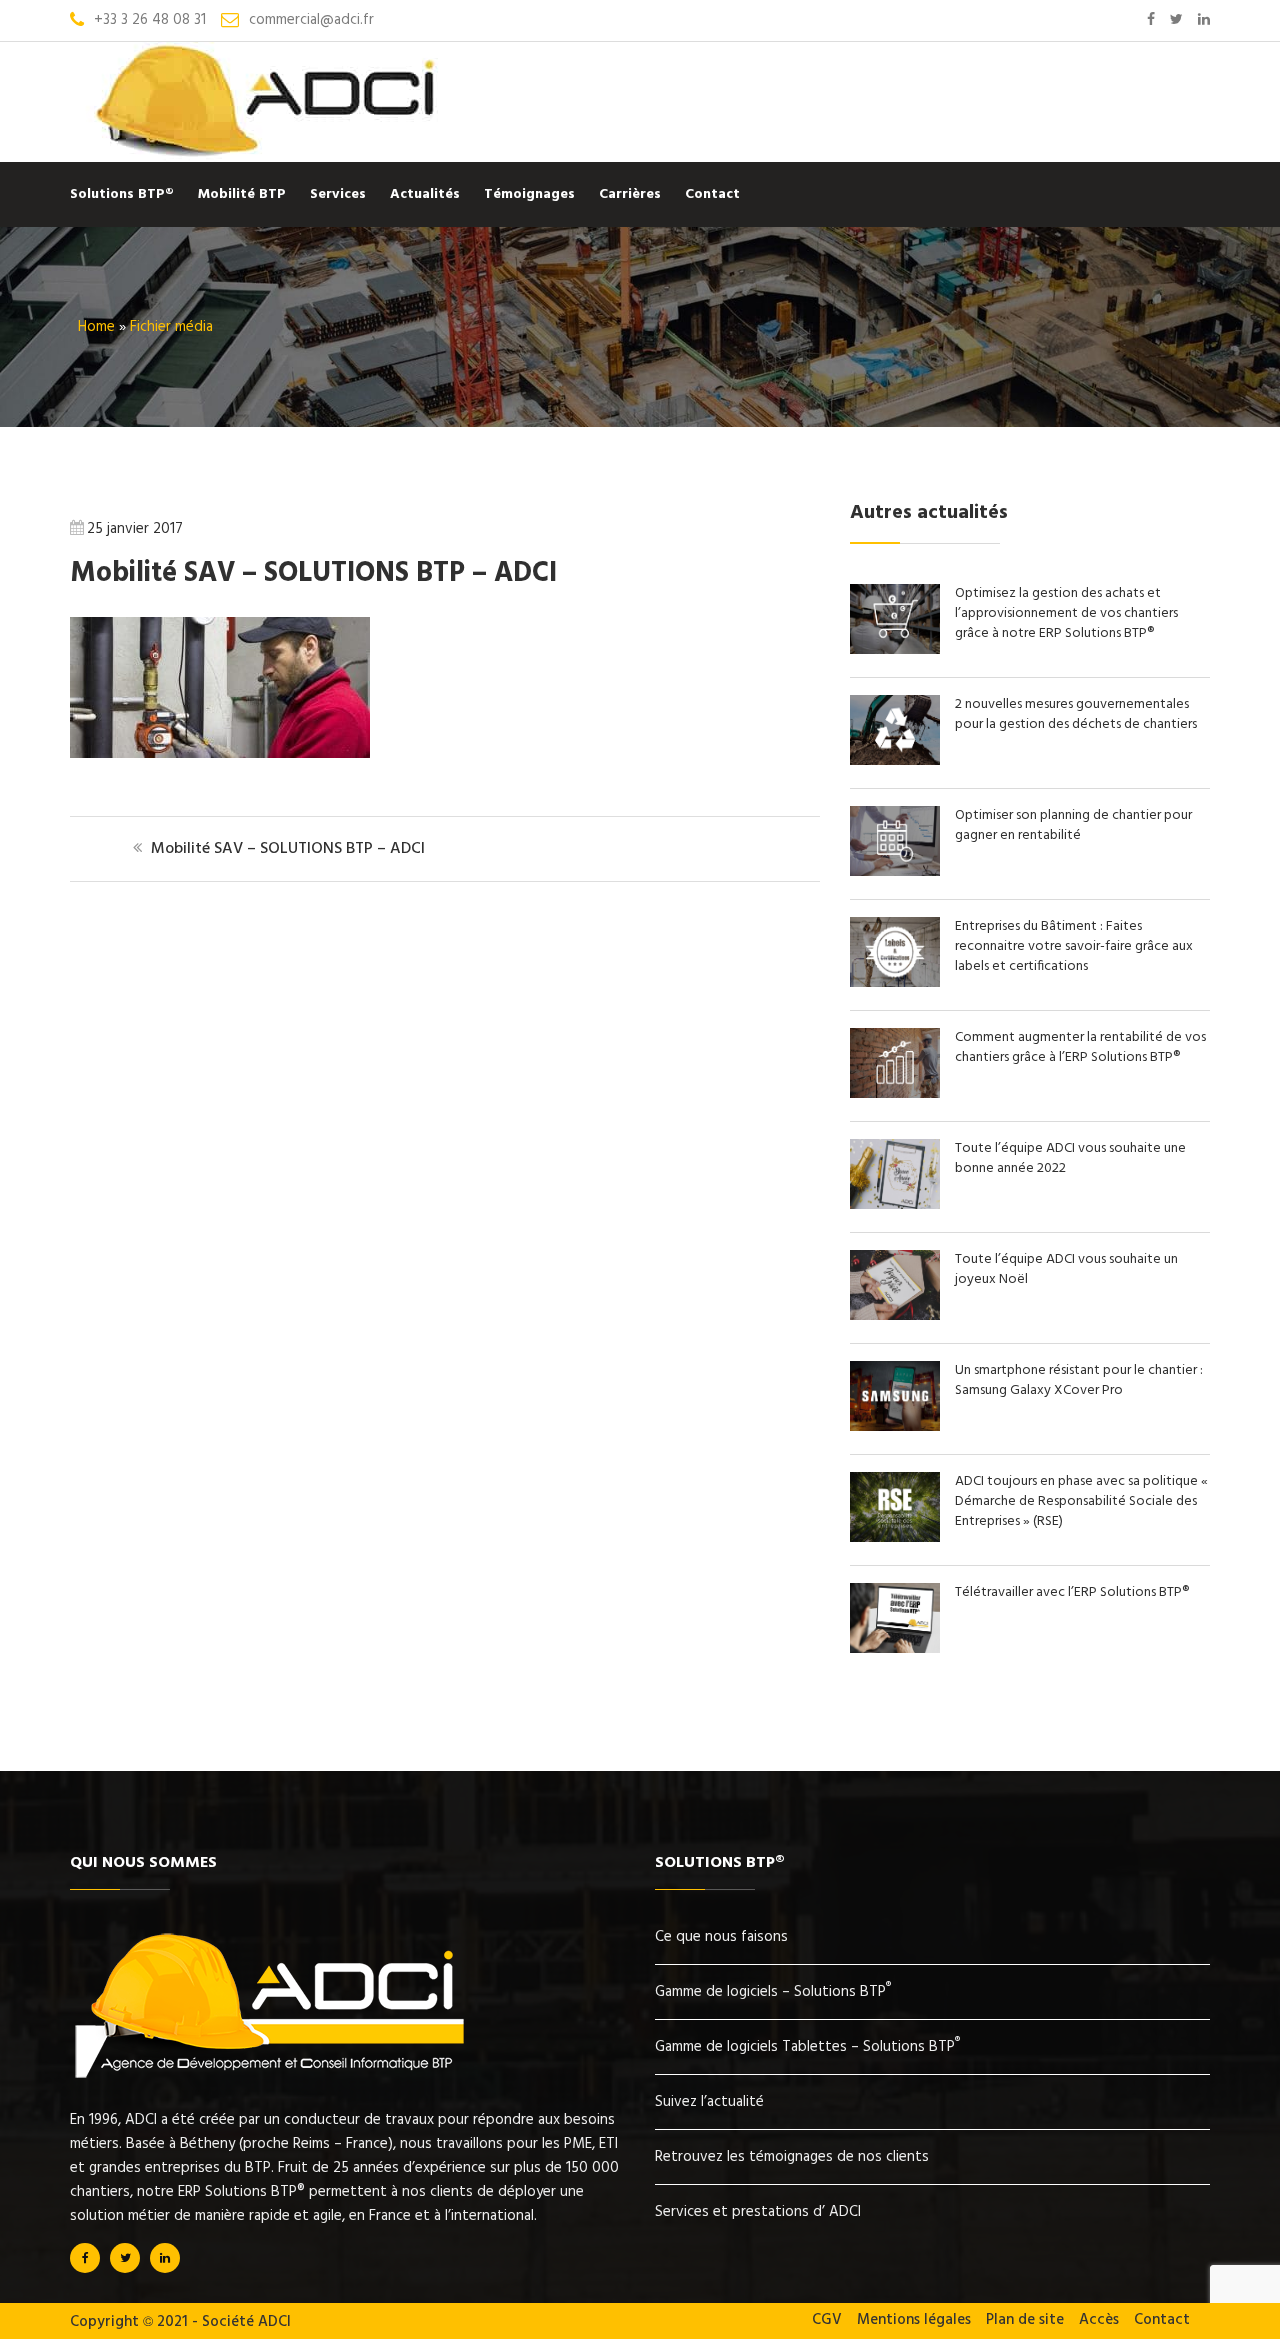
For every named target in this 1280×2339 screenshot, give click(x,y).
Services (338, 194)
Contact (712, 194)
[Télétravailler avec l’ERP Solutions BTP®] (902, 1649)
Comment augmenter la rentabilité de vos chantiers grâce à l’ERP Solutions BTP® (1080, 1047)
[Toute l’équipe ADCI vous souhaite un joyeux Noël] (902, 1316)
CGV (827, 2320)
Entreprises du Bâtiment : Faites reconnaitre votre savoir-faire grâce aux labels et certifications (1074, 946)
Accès (1099, 2320)
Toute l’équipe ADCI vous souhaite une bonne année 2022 (1070, 1158)
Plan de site (1025, 2320)
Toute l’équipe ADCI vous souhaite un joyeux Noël (1066, 1269)
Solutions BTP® (122, 194)
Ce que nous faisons (721, 1937)
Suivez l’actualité (709, 2102)
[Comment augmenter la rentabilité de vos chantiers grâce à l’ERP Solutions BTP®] (902, 1094)
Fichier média (171, 327)
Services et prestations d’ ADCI (758, 2212)
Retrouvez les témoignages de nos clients (792, 2157)
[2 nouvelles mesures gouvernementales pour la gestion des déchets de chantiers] (902, 761)
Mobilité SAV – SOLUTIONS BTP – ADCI (313, 573)
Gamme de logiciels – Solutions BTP (773, 1992)
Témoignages (529, 194)
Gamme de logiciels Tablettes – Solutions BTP (807, 2047)
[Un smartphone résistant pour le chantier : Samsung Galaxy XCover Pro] (902, 1427)
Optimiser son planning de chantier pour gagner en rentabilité (1073, 825)
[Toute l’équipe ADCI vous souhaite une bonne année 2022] (902, 1205)
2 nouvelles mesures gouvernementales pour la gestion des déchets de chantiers (1076, 714)
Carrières (630, 194)
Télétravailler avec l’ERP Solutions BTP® (1072, 1592)
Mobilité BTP (242, 194)
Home (96, 327)
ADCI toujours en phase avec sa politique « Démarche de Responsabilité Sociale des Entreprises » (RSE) (1081, 1501)
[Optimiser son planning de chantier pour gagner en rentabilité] (902, 872)
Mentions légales (914, 2320)
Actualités (425, 194)
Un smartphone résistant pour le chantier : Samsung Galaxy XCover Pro (1079, 1380)
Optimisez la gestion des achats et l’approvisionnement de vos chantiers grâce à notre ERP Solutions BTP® (1066, 613)
